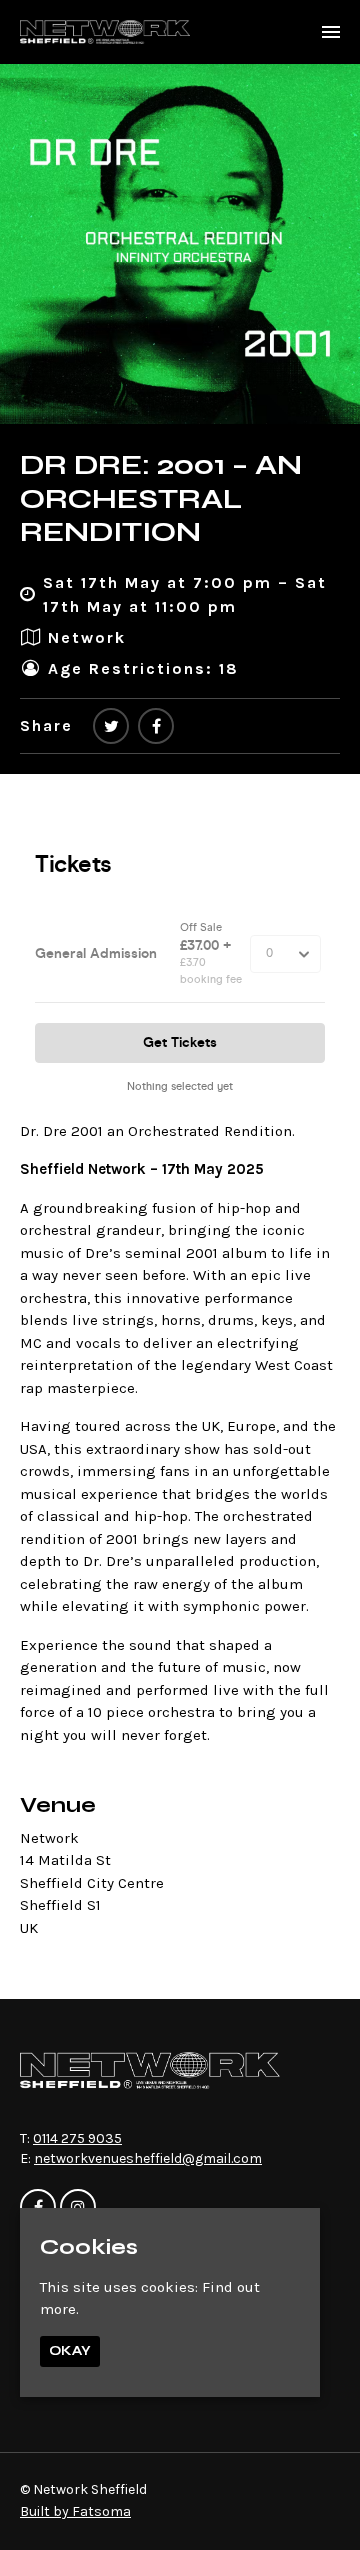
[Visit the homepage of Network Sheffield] (105, 32)
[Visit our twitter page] (111, 726)
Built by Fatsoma (75, 2511)
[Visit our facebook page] (156, 726)
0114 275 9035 (77, 2138)
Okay (70, 2351)
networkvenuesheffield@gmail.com (148, 2158)
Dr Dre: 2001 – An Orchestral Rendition (161, 498)
